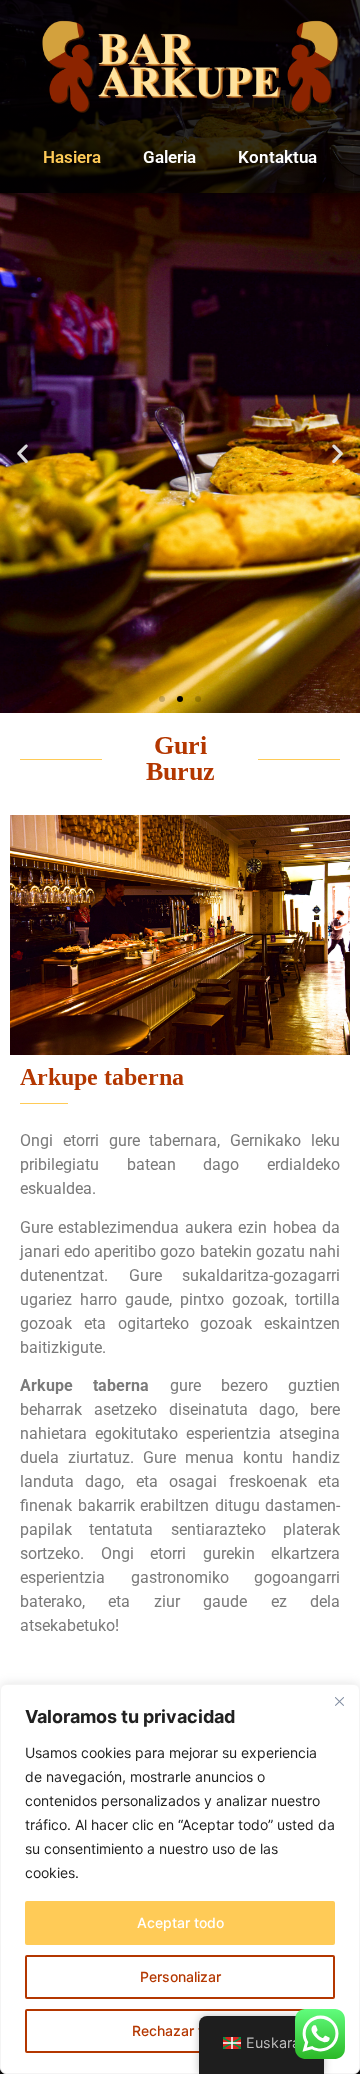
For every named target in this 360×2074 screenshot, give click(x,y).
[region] (180, 1879)
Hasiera (72, 157)
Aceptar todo (180, 1922)
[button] (22, 453)
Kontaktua (277, 157)
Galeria (169, 157)
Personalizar (180, 1976)
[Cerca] (339, 1701)
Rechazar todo (180, 2030)
